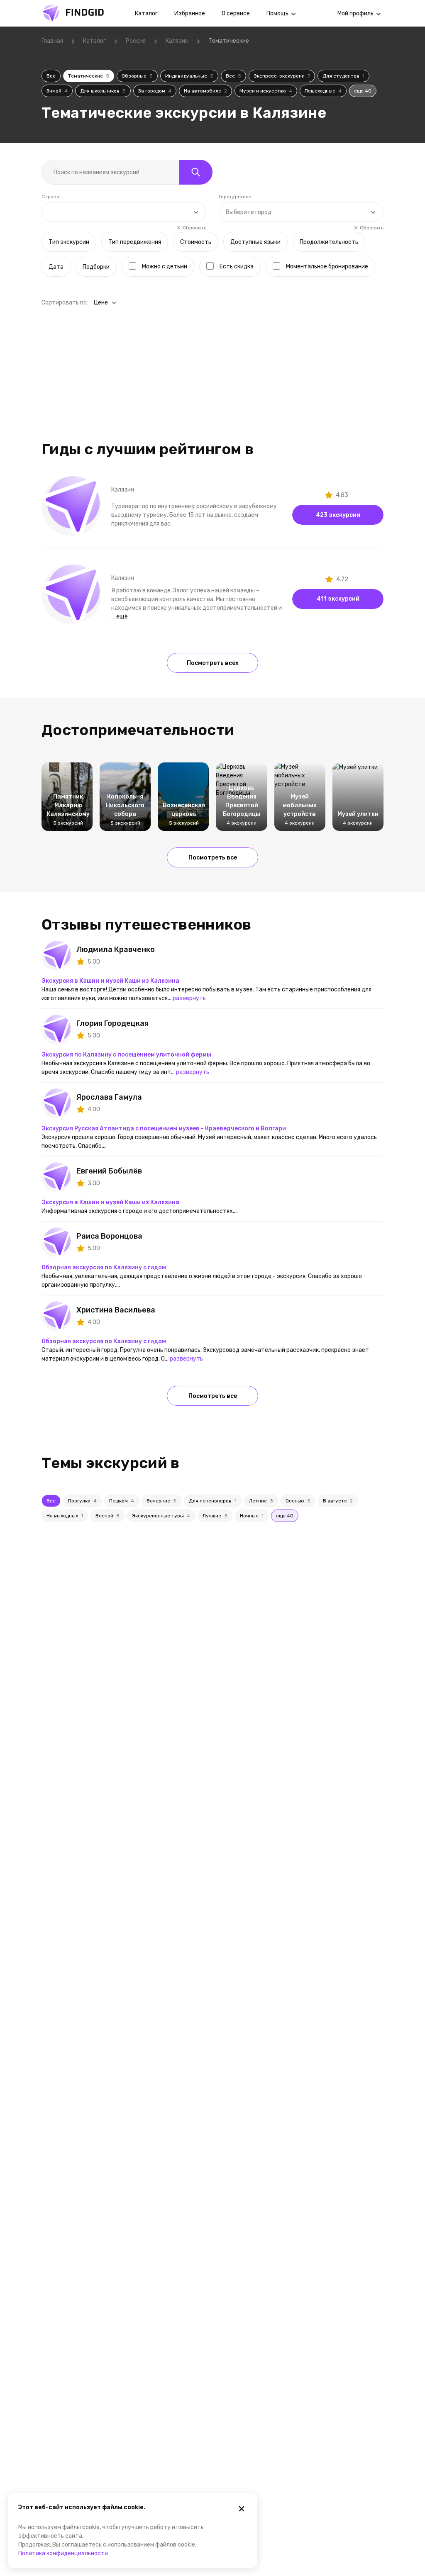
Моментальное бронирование (327, 267)
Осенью (298, 1501)
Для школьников (103, 91)
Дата (56, 267)
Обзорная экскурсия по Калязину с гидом (104, 1267)
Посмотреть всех (213, 663)
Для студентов (343, 76)
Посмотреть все (213, 858)
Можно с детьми (165, 267)
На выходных (65, 1516)
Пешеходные (323, 91)
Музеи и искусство (266, 91)
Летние (261, 1501)
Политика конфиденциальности (63, 2553)
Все (51, 76)
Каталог (146, 13)
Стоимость (196, 242)
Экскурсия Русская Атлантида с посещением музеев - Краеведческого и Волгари (164, 1129)
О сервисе (236, 13)
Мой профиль (355, 13)
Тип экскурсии (69, 242)
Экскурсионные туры (161, 1516)
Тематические (89, 76)
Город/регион (235, 197)
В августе (338, 1501)
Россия (136, 41)
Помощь (277, 13)
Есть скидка (237, 267)
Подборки (96, 267)
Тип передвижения (135, 242)
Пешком (122, 1501)
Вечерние (161, 1501)
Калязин (177, 41)
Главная (52, 41)
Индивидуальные (189, 76)
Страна (50, 197)
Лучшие (215, 1516)
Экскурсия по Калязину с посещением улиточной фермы (126, 1055)
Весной (107, 1516)
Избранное (190, 13)
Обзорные (137, 76)
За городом (155, 91)
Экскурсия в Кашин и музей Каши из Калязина (110, 981)
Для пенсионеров (213, 1501)
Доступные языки (255, 242)
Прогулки (82, 1501)
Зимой (57, 91)
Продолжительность (329, 242)
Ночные (252, 1516)
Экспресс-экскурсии (282, 76)
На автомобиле (205, 91)
